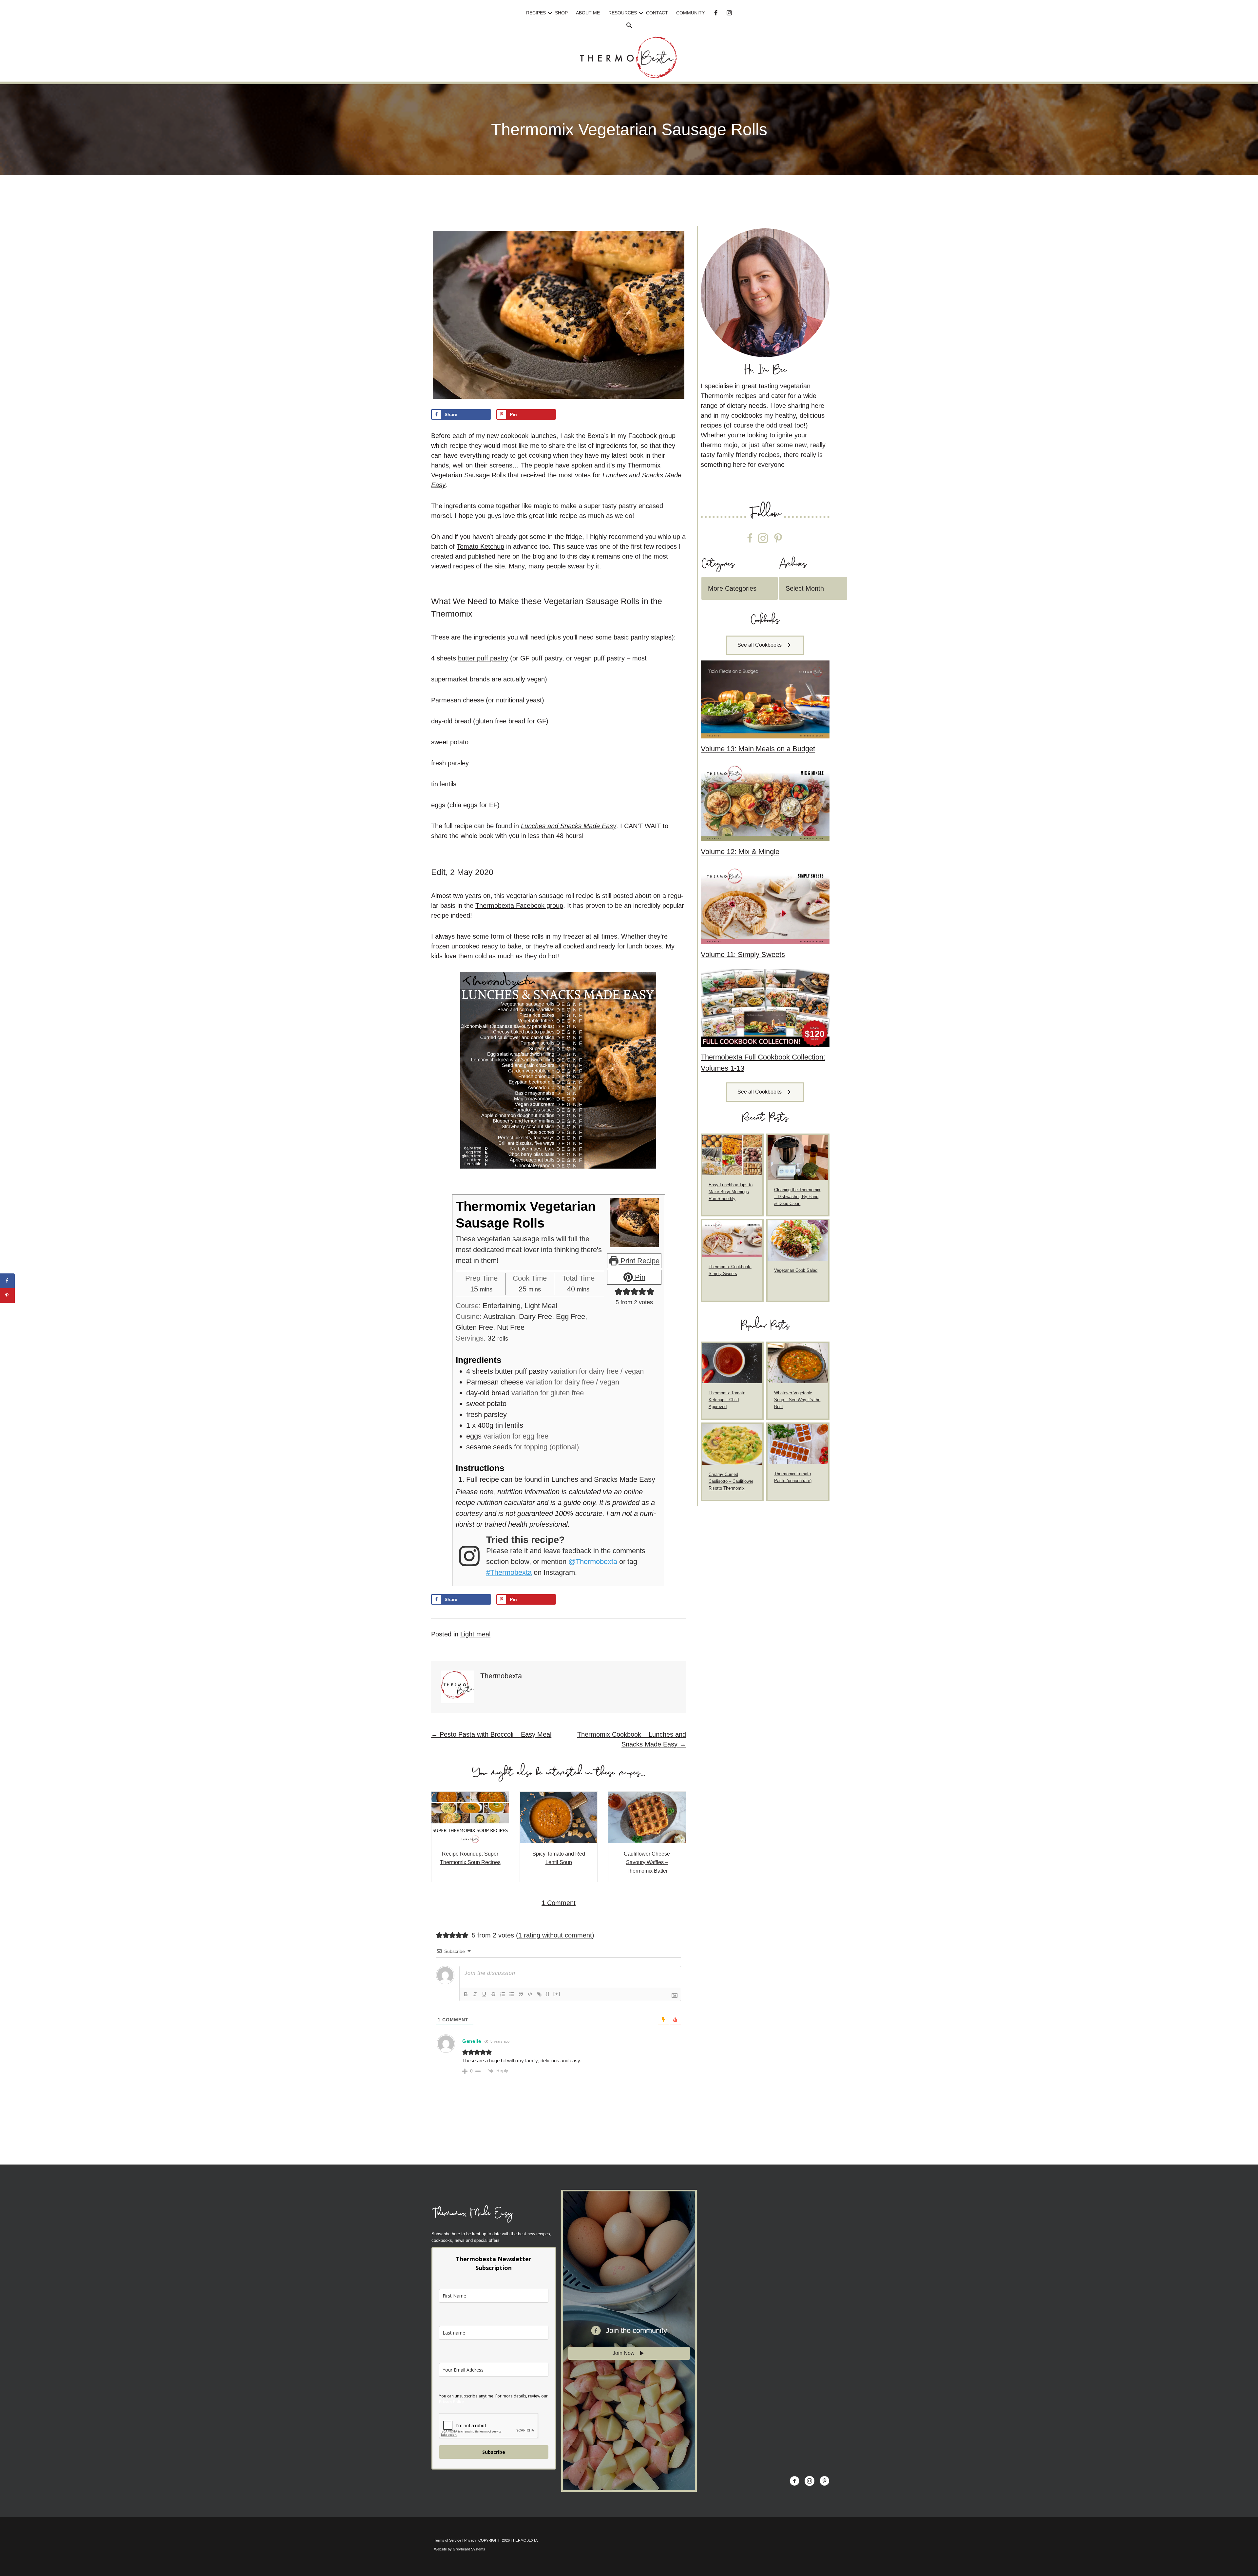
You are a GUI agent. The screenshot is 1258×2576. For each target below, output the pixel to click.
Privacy (470, 2540)
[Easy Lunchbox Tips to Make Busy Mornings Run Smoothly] (732, 1154)
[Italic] (475, 1994)
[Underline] (484, 1994)
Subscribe (494, 2452)
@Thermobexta (593, 1562)
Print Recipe (639, 1261)
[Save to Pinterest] (7, 1296)
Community (690, 13)
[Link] (539, 1994)
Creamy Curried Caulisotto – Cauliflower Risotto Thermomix (731, 1481)
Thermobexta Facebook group (519, 906)
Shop (561, 13)
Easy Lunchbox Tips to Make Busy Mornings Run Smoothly (731, 1192)
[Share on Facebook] (7, 1281)
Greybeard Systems (469, 2549)
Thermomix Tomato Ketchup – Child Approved (727, 1400)
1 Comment (559, 1903)
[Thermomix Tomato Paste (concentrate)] (798, 1444)
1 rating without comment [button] (555, 1935)
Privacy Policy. (452, 2402)
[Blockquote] (521, 1994)
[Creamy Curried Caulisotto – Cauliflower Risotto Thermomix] (732, 1444)
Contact (657, 13)
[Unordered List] (512, 1994)
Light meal (475, 1634)
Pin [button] (639, 1277)
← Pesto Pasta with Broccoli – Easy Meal (491, 1734)
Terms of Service (448, 2540)
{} (548, 1994)
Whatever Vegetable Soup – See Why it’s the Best (797, 1400)
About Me (588, 13)
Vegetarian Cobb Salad (796, 1270)
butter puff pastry (483, 658)
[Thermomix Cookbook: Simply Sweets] (732, 1238)
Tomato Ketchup (480, 546)
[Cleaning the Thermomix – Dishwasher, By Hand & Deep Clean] (798, 1157)
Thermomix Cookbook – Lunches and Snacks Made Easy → (632, 1739)
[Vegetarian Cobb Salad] (798, 1240)
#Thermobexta (509, 1572)
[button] (550, 13)
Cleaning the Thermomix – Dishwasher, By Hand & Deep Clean (797, 1197)
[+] (557, 1994)
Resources (623, 13)
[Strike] (493, 1994)
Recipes (536, 13)
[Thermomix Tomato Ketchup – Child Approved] (732, 1363)
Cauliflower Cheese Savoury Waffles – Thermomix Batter (647, 1862)
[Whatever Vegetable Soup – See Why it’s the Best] (798, 1363)
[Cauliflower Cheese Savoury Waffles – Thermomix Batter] (647, 1817)
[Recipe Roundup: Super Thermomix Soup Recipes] (470, 1817)
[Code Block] (530, 1994)
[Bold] (466, 1994)
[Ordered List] (503, 1994)
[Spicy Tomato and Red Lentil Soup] (559, 1817)
